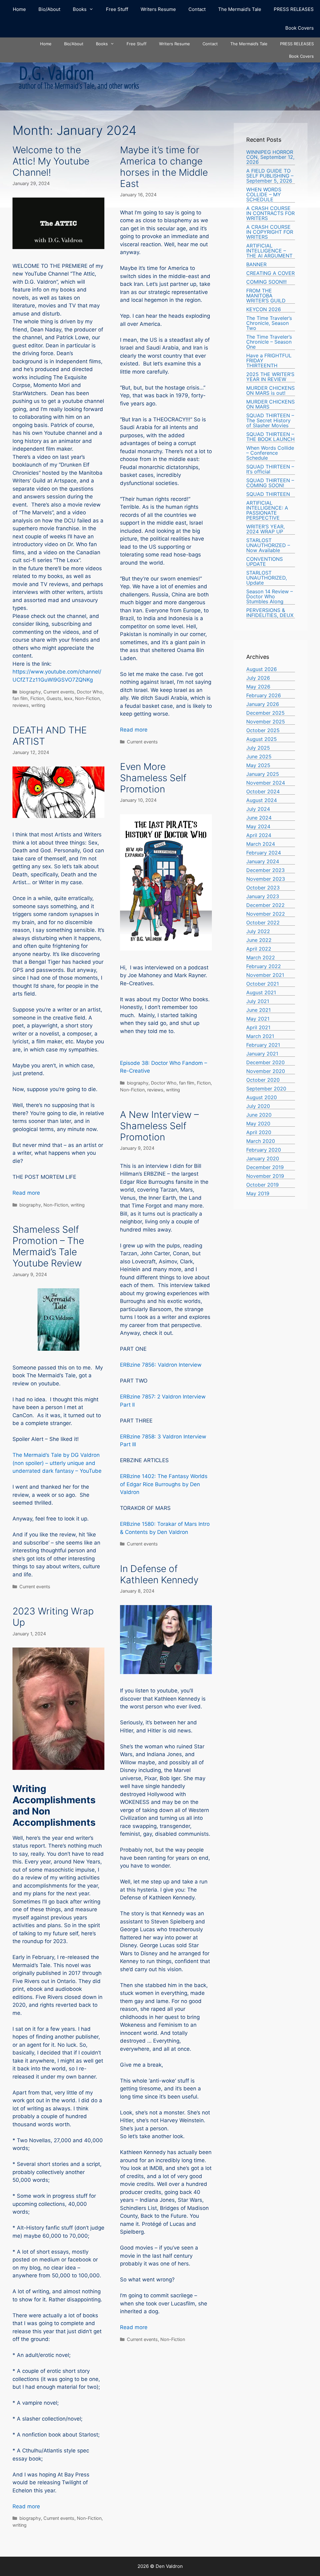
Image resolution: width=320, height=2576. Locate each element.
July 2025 (258, 748)
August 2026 (262, 669)
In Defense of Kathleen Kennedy (159, 1574)
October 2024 (263, 791)
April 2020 (259, 1132)
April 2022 (259, 949)
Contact (197, 9)
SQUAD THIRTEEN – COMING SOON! (270, 483)
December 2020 (265, 1062)
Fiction (37, 698)
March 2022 (261, 957)
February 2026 (264, 695)
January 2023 (263, 896)
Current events (59, 692)
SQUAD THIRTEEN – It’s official (270, 469)
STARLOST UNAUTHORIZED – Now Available (268, 545)
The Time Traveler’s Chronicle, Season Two (269, 323)
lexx (68, 698)
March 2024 (261, 844)
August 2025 (262, 739)
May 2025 (258, 765)
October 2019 (262, 1185)
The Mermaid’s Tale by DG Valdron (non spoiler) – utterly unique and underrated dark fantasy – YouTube (57, 1463)
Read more (134, 730)
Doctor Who (90, 692)
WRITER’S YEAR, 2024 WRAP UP (265, 529)
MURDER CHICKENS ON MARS (270, 404)
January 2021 (262, 1054)
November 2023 (266, 879)
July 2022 (258, 931)
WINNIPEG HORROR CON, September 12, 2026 (270, 157)
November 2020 (266, 1071)
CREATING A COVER (270, 273)
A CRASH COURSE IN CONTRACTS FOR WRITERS (270, 213)
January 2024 (263, 861)
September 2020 (266, 1089)
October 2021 (262, 984)
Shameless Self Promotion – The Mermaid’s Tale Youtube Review (48, 1246)
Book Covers (300, 28)
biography (30, 692)
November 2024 (266, 783)
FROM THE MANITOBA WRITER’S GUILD (266, 296)
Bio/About (49, 9)
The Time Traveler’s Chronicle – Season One (269, 342)
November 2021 (265, 975)
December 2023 (265, 870)
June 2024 (259, 818)
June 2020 (259, 1115)
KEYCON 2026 (264, 309)
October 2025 (263, 730)
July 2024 (258, 809)
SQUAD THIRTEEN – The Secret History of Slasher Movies (270, 420)
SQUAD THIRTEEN (268, 494)
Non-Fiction (87, 698)
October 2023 (263, 888)
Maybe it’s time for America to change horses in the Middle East (164, 167)
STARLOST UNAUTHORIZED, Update (267, 578)
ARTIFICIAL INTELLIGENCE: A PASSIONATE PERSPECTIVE (267, 510)
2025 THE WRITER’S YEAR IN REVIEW (270, 377)
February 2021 (263, 1045)
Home (19, 9)
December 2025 (265, 713)
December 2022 (265, 905)
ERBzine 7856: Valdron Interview (161, 1365)
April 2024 (259, 835)
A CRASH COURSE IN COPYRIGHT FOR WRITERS (270, 232)
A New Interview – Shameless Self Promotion (159, 1126)
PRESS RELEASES (294, 9)
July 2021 (258, 1001)
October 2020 (263, 1080)
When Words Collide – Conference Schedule (270, 453)
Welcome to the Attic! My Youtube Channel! (51, 161)
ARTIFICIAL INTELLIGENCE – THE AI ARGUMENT (269, 251)
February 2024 (264, 853)
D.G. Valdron (56, 73)
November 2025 (266, 722)
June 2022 (259, 940)
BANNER (256, 264)
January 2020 (263, 1158)
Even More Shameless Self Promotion (153, 778)
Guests (54, 698)
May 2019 (258, 1193)
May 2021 (258, 1019)
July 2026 (258, 678)
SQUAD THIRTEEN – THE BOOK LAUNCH (270, 437)
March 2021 (260, 1036)
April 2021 (258, 1027)
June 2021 (258, 1010)
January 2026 (263, 704)
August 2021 (261, 992)
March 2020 (261, 1141)
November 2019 (265, 1176)
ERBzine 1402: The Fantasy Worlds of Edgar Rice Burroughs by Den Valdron (164, 1484)
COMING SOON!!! (266, 282)
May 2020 (258, 1124)
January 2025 (263, 774)
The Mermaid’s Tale (240, 9)
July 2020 (258, 1106)
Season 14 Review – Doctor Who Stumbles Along (270, 596)
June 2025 (259, 757)
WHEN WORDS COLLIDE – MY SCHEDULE (264, 194)
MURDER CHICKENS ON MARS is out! (270, 390)
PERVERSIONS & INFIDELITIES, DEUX (270, 613)
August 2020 (262, 1097)
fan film (20, 698)
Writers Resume (158, 9)
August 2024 (262, 800)
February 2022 (264, 966)
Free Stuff (117, 9)
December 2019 (265, 1167)
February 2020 (264, 1150)
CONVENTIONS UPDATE (265, 561)
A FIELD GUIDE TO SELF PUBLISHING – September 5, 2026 (270, 176)
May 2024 (258, 826)
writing (38, 705)
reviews (21, 705)
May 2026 (258, 687)
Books (80, 9)
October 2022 (263, 923)
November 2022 (266, 914)
